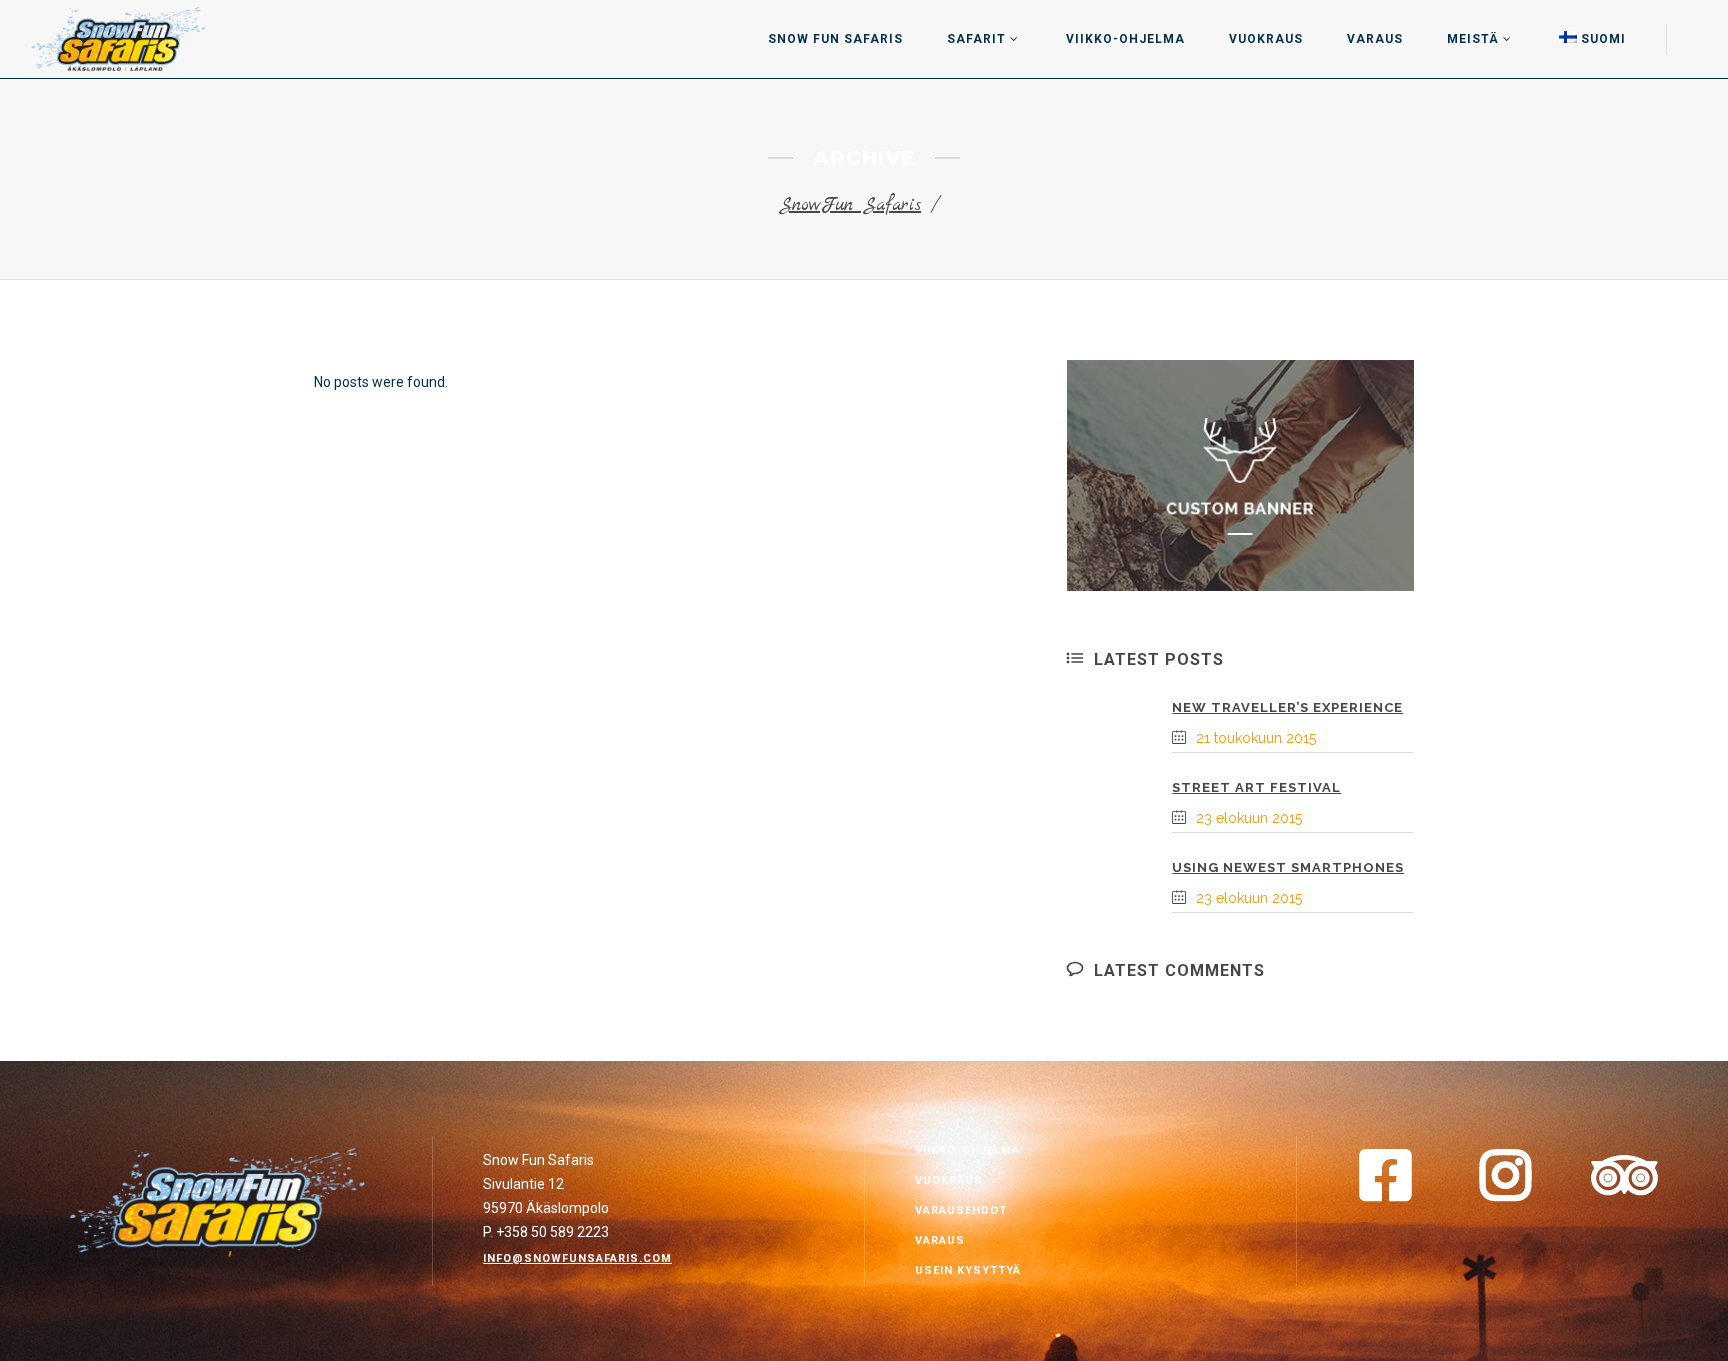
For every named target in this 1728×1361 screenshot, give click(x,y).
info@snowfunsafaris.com (577, 1258)
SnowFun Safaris (850, 205)
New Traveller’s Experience (1287, 707)
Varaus (940, 1240)
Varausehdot (961, 1210)
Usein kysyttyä (968, 1270)
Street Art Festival (1256, 787)
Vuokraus (949, 1180)
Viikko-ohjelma (967, 1150)
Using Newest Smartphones (1288, 867)
